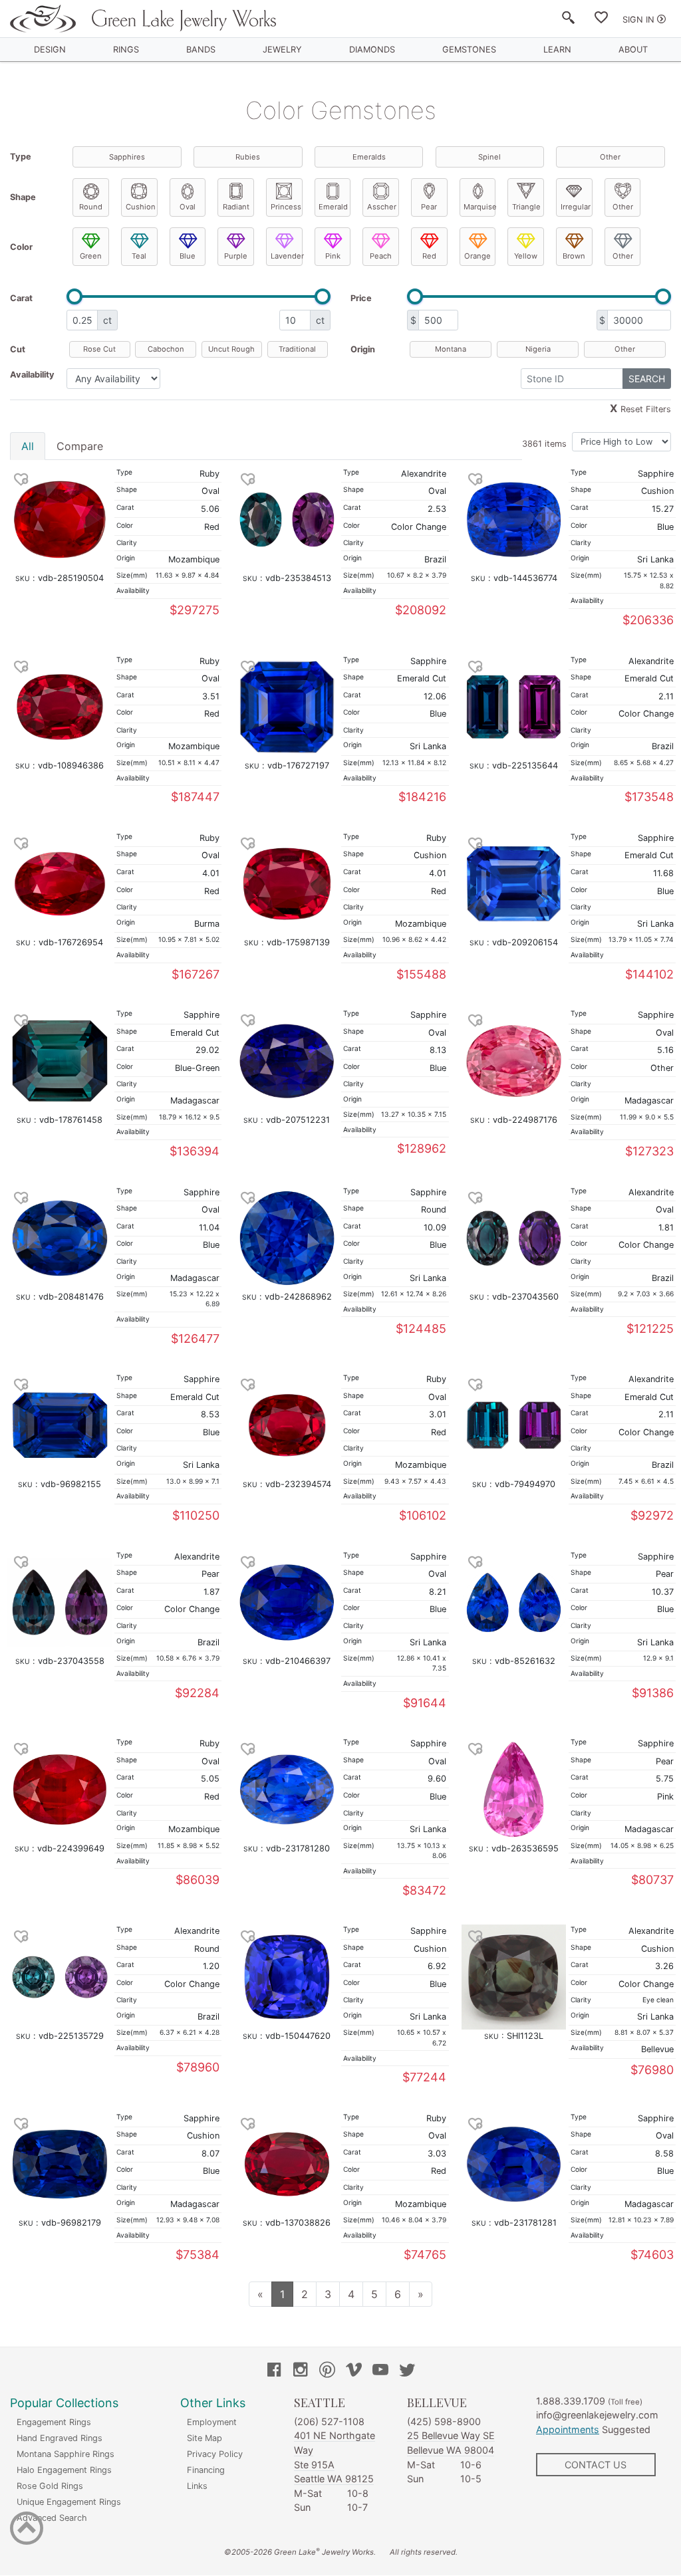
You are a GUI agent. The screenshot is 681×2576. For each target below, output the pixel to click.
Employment (212, 2422)
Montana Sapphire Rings (66, 2454)
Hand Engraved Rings (60, 2438)
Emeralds (369, 157)
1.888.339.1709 (571, 2401)
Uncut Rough (231, 349)
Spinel (489, 157)
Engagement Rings (54, 2422)
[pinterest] (327, 2371)
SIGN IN (638, 20)
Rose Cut (99, 349)
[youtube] (380, 2371)
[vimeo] (354, 2371)
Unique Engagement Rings (69, 2502)
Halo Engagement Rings (64, 2470)
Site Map (204, 2438)
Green (91, 256)
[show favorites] (601, 20)
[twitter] (407, 2371)
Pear (429, 207)
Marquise (479, 207)
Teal (139, 256)
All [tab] (28, 446)
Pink (333, 256)
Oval (188, 207)
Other (610, 157)
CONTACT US (596, 2465)
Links (197, 2486)
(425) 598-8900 (444, 2421)
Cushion (141, 207)
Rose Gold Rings (50, 2486)
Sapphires (127, 157)
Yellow (526, 256)
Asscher (382, 207)
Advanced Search (52, 2518)
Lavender (287, 256)
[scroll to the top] (27, 2531)
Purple (236, 256)
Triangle (526, 207)
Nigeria (538, 349)
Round (91, 207)
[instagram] (301, 2371)
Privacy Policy (215, 2454)
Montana (451, 349)
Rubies (248, 157)
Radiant (236, 207)
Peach (381, 256)
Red (429, 256)
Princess (286, 207)
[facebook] (274, 2371)
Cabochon (166, 349)
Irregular (576, 207)
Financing (206, 2470)
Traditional (297, 349)
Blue (188, 256)
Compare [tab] (80, 446)
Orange (477, 256)
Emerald (333, 207)
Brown (574, 256)
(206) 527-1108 (329, 2421)
